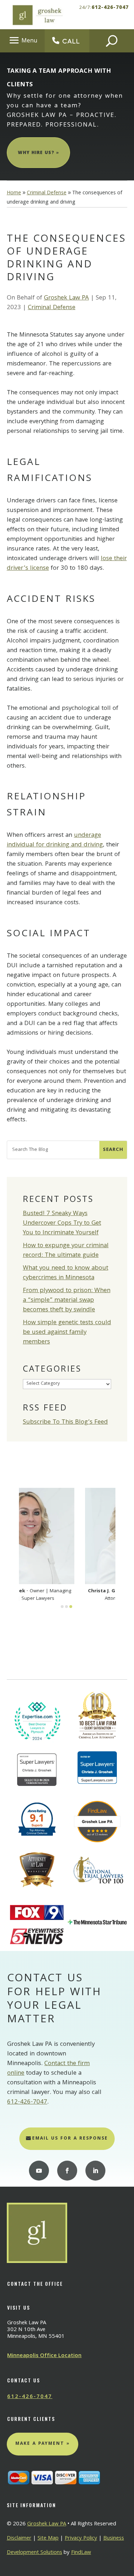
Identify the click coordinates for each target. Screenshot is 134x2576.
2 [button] (66, 1607)
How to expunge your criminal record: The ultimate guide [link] (66, 1251)
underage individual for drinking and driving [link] (55, 840)
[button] (22, 40)
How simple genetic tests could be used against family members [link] (67, 1333)
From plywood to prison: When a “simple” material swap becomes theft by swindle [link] (67, 1300)
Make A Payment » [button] (43, 2444)
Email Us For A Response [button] (70, 2139)
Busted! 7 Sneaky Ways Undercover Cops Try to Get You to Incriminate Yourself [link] (62, 1223)
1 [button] (62, 1607)
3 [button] (71, 1607)
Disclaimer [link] (19, 2539)
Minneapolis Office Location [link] (44, 2356)
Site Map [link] (48, 2539)
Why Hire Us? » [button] (38, 153)
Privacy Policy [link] (81, 2539)
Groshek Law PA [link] (66, 298)
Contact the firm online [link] (48, 2069)
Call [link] (71, 41)
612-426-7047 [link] (110, 8)
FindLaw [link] (81, 2553)
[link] (37, 15)
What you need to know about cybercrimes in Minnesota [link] (66, 1273)
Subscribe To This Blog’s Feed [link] (65, 1422)
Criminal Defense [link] (52, 308)
